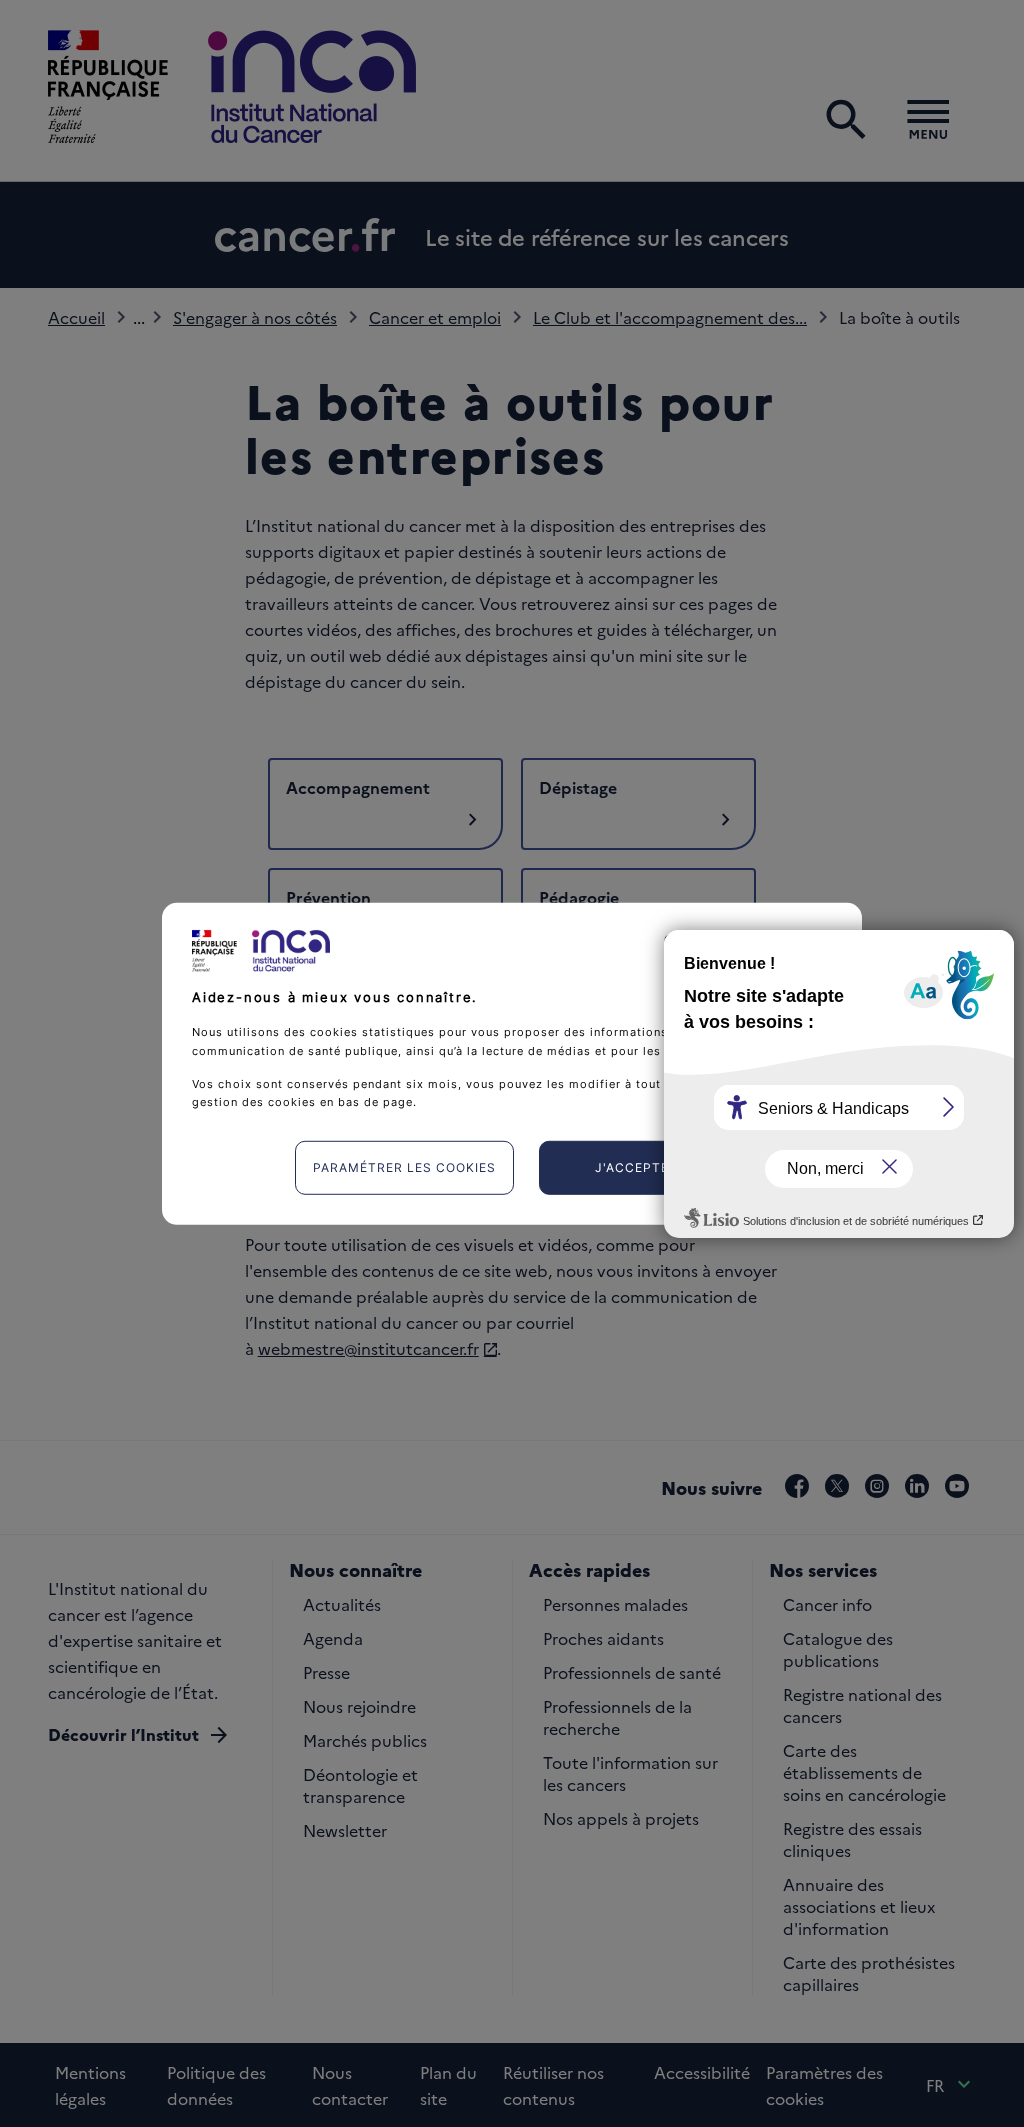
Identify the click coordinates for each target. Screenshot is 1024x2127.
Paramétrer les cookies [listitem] (404, 1167)
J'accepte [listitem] (632, 1167)
